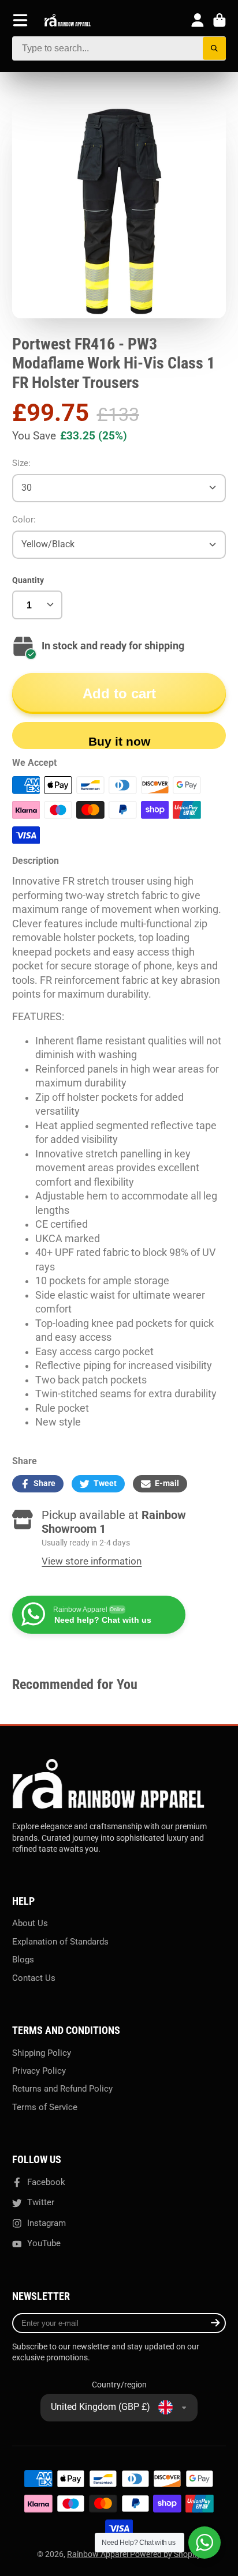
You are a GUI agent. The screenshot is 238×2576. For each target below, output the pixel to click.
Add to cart (119, 693)
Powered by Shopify (166, 2554)
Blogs (23, 1960)
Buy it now (119, 741)
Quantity (28, 580)
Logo (68, 20)
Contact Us (34, 1978)
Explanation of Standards (60, 1942)
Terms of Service (45, 2107)
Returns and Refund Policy (62, 2089)
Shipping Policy (42, 2053)
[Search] (215, 49)
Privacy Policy (39, 2071)
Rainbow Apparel (98, 2554)
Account (198, 20)
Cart (220, 20)
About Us (30, 1923)
